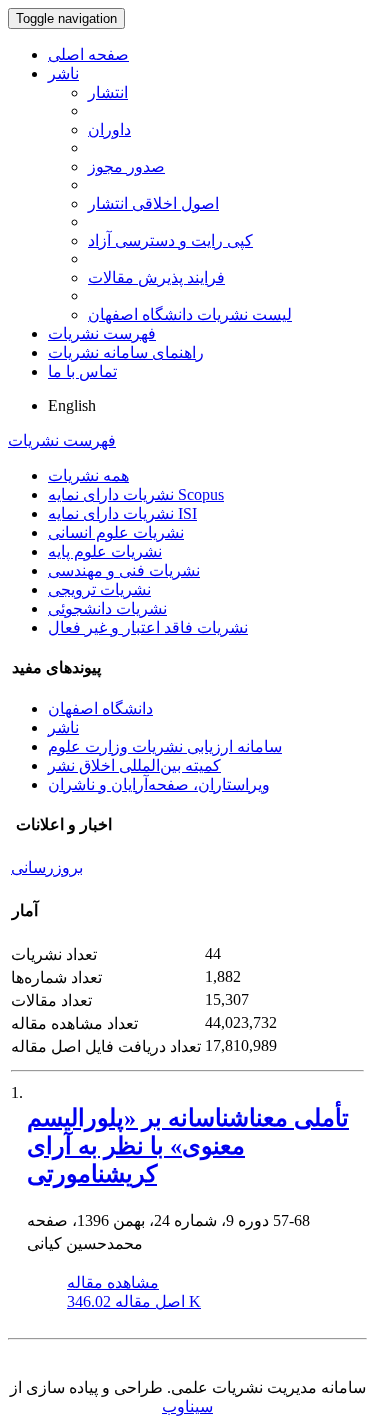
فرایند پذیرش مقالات (156, 277)
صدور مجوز (126, 166)
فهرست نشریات (102, 333)
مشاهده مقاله (113, 1282)
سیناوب (187, 1406)
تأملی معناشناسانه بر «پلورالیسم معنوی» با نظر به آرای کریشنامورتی (188, 1146)
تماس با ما (82, 371)
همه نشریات (88, 475)
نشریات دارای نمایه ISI (122, 513)
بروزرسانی (47, 867)
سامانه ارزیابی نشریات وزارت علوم (165, 746)
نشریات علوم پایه (105, 551)
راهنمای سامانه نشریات (126, 352)
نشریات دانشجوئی (107, 608)
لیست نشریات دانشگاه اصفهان (190, 314)
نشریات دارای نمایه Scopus (136, 494)
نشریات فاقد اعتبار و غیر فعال (148, 627)
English (72, 405)
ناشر (63, 73)
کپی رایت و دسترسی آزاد (170, 240)
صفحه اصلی (88, 54)
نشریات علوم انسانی (116, 532)
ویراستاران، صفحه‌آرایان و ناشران (159, 784)
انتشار (108, 92)
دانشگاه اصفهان (100, 708)
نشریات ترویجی (99, 589)
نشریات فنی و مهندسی (124, 570)
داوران (109, 129)
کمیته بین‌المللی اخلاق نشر (134, 765)
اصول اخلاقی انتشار (153, 203)
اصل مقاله (134, 1301)
